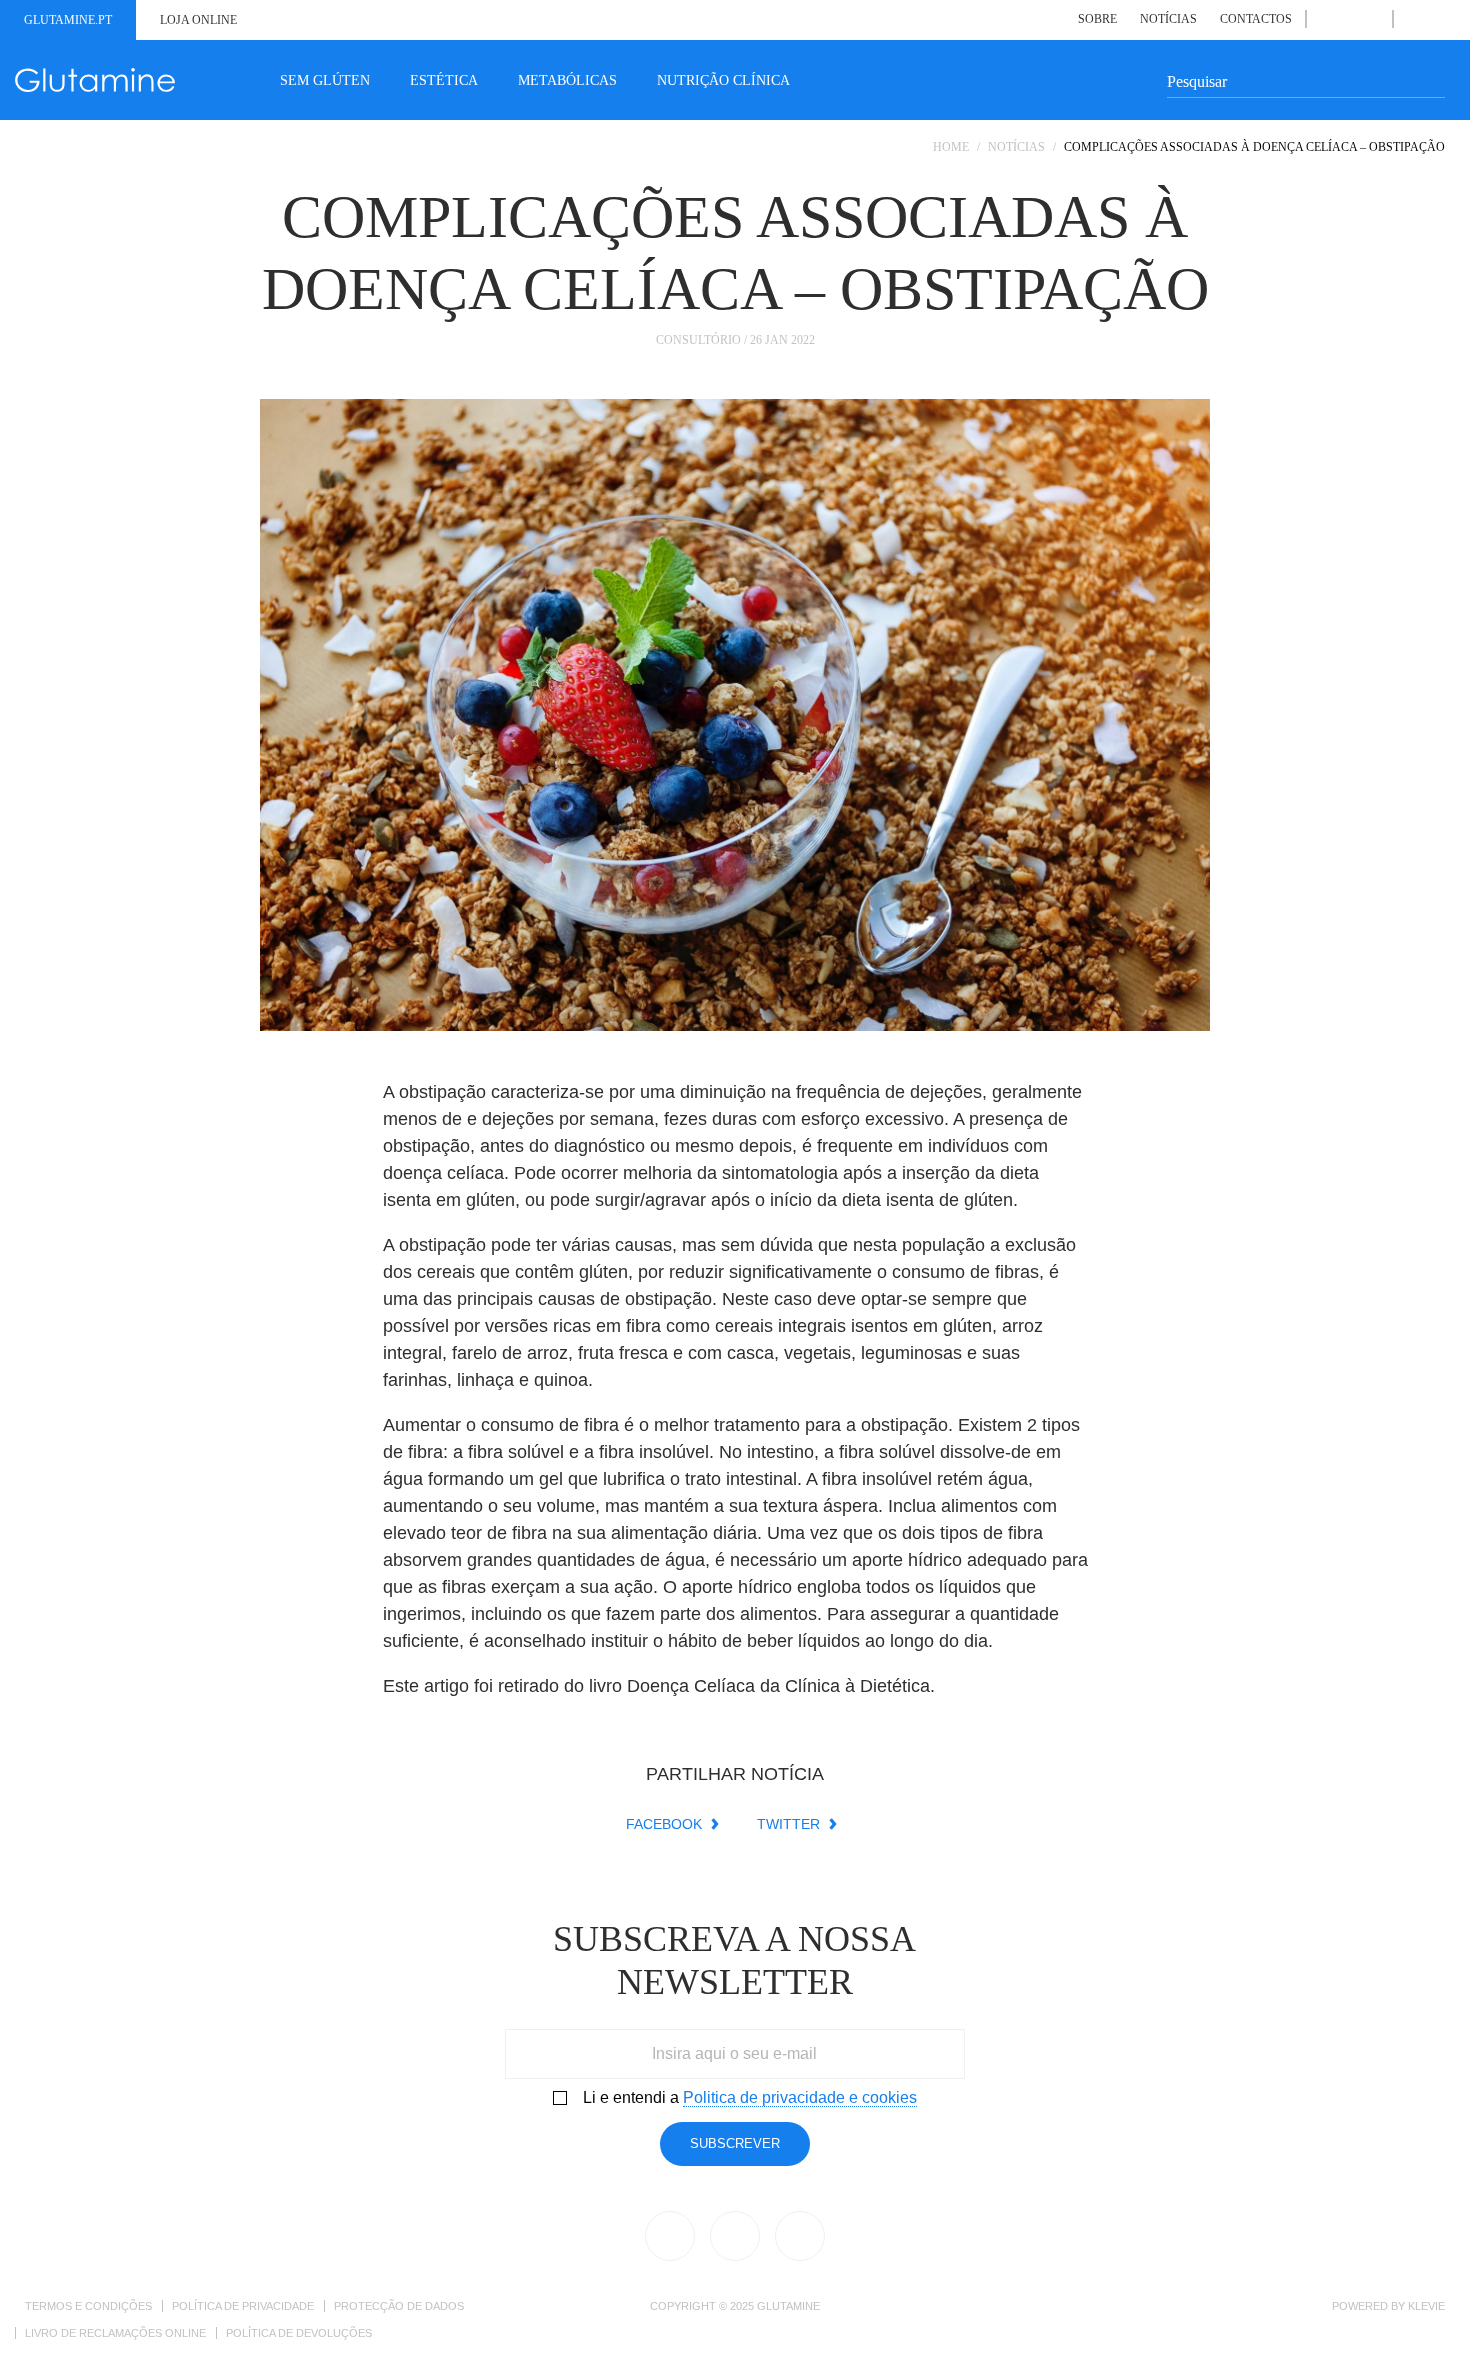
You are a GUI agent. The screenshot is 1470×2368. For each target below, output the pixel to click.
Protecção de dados (399, 2306)
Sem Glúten (325, 80)
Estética (444, 80)
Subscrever (735, 2143)
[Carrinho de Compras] (1435, 18)
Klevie (1426, 2306)
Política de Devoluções (299, 2333)
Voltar (1380, 195)
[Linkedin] (1348, 19)
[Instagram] (1371, 19)
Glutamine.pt (68, 20)
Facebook (664, 1824)
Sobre (1097, 19)
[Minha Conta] (1413, 19)
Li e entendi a (750, 2097)
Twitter (788, 1824)
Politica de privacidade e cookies (800, 2097)
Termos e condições (88, 2306)
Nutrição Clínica (723, 80)
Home (951, 147)
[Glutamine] (95, 80)
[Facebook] (1326, 19)
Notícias (1168, 19)
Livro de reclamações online (115, 2333)
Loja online (198, 20)
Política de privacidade (243, 2306)
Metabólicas (567, 80)
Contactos (1256, 19)
